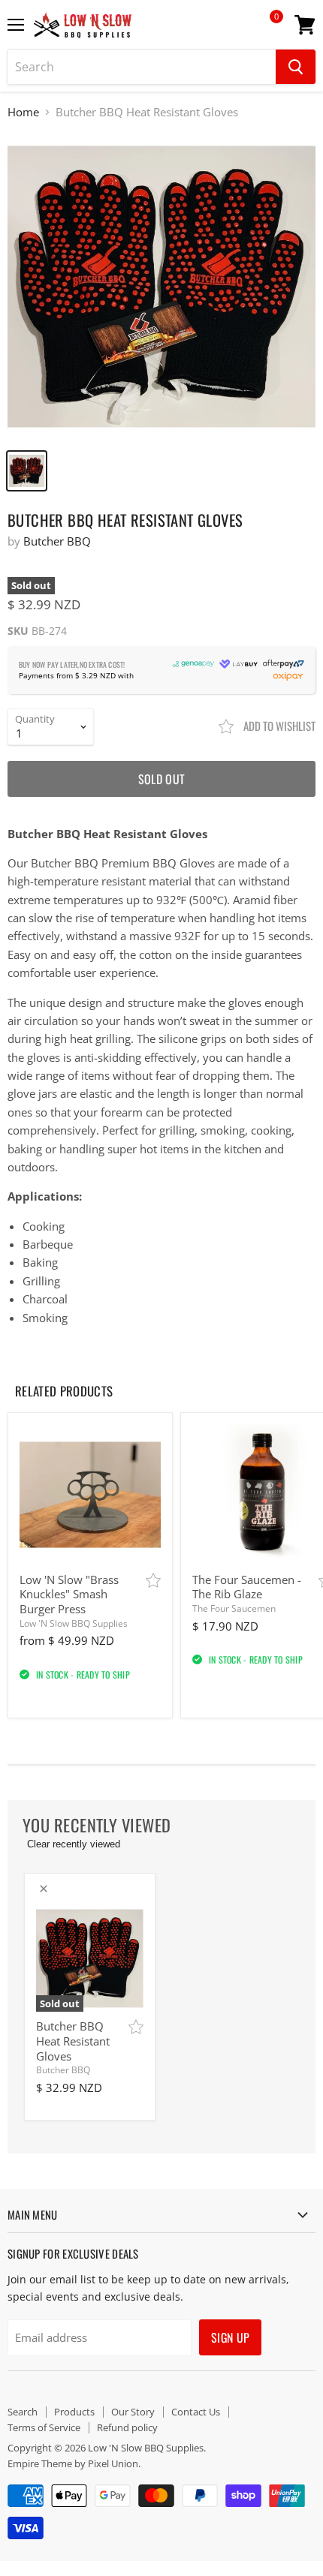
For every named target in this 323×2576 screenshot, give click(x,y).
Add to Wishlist (278, 726)
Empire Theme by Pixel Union (73, 2463)
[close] (44, 1889)
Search (23, 2412)
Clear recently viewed (74, 1844)
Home (23, 112)
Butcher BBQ (57, 541)
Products (74, 2412)
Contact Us (196, 2412)
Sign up (230, 2337)
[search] (142, 67)
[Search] (296, 67)
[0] (266, 30)
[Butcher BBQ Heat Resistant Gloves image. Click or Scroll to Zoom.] (161, 287)
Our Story (133, 2412)
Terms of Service (44, 2427)
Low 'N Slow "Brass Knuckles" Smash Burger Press (69, 1594)
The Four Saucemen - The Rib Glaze (247, 1587)
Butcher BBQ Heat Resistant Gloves (73, 2041)
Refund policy (127, 2427)
